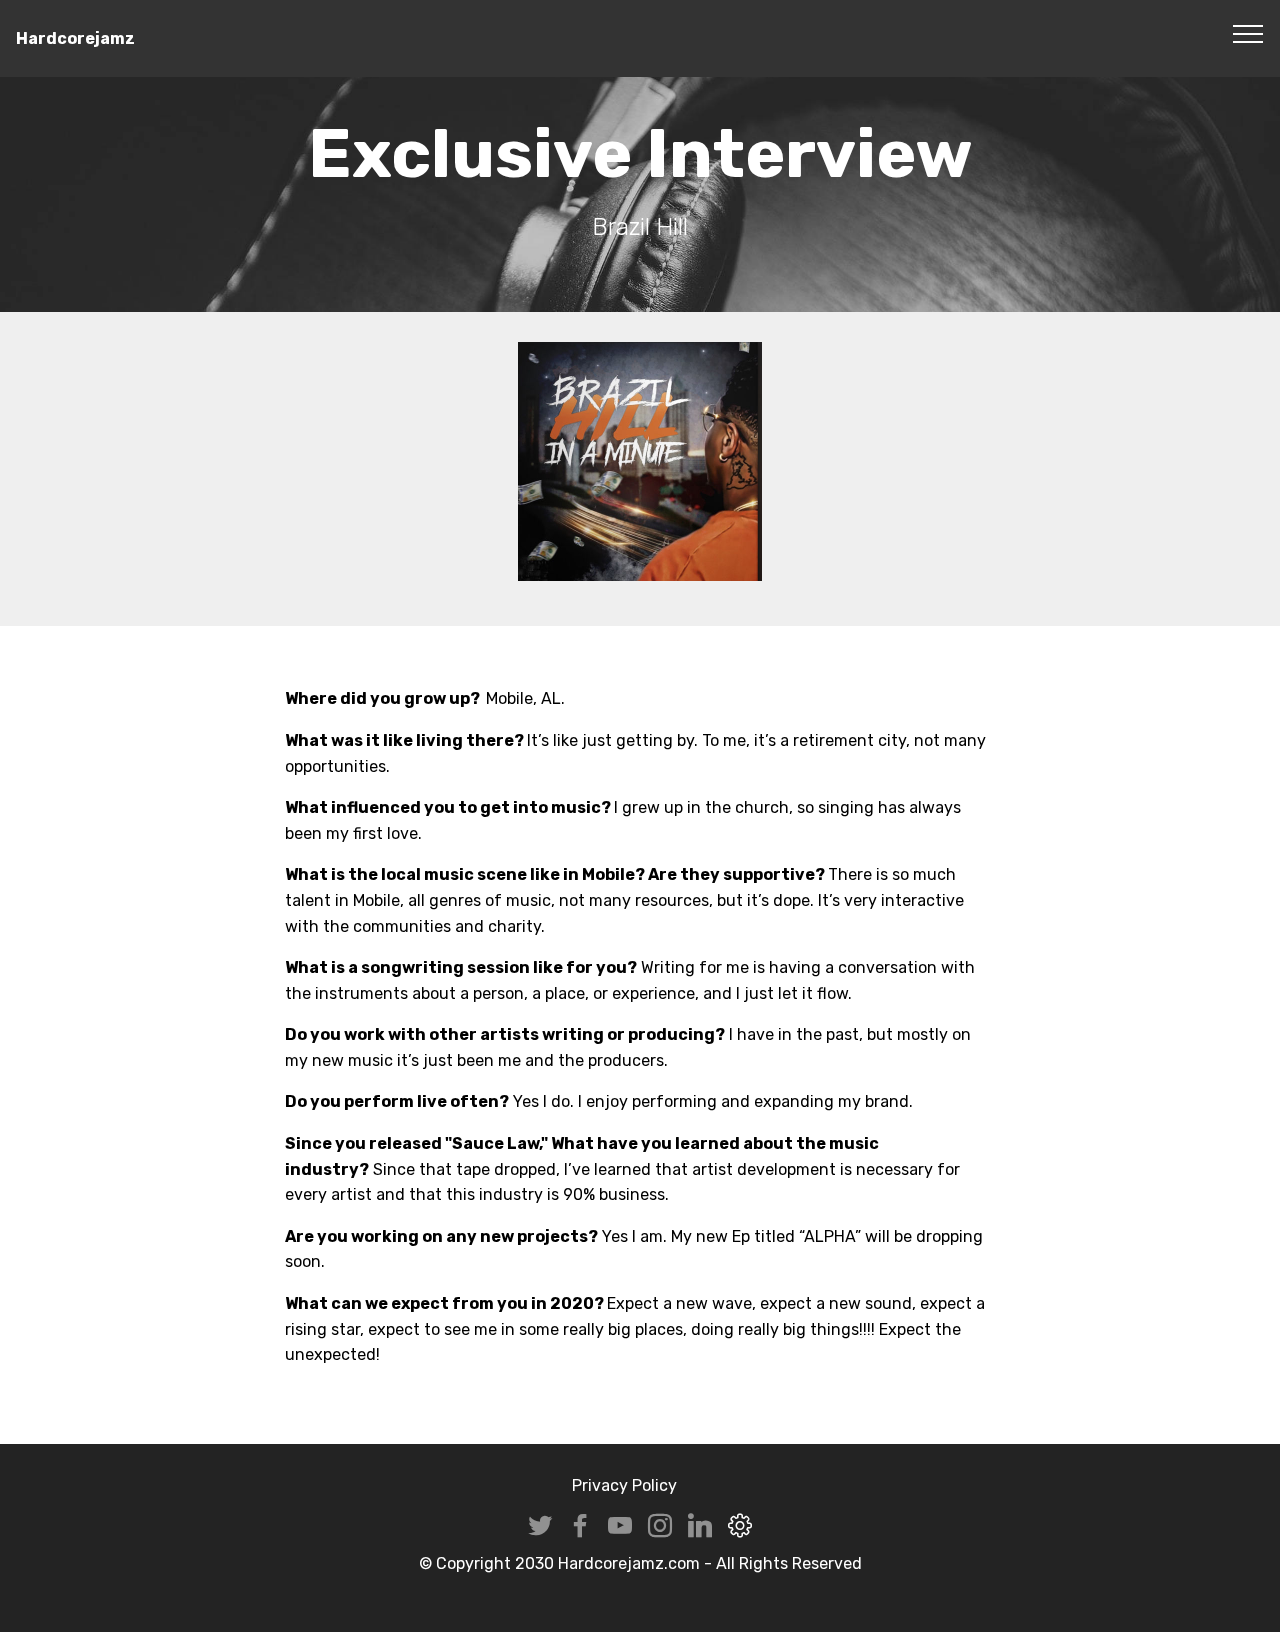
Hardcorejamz (75, 38)
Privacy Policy (624, 1485)
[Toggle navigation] (1248, 33)
